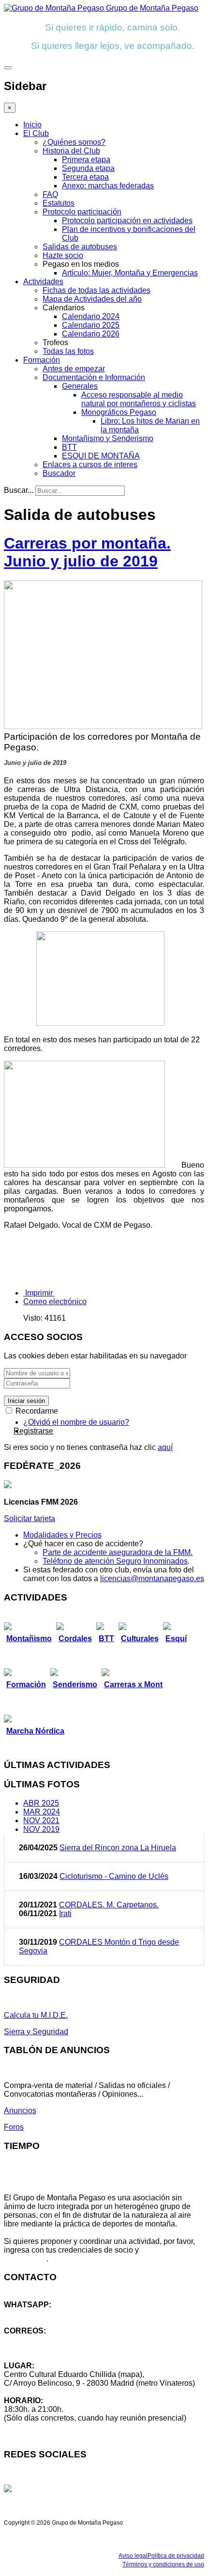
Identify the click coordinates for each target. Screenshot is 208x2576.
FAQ (50, 194)
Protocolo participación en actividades (127, 221)
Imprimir (39, 1293)
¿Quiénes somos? (74, 142)
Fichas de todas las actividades (97, 290)
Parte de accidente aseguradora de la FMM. (118, 1552)
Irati (65, 1913)
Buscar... (19, 490)
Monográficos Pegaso (119, 412)
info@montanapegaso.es (47, 2340)
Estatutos (59, 203)
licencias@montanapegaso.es (152, 1578)
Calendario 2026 (91, 334)
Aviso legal (133, 2556)
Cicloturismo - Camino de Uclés (114, 1876)
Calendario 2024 (91, 316)
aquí (165, 1447)
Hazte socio (63, 255)
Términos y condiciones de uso (163, 2564)
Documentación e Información (94, 377)
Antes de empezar (74, 369)
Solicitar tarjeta (30, 1518)
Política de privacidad (176, 2556)
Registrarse (33, 1431)
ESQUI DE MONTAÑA (101, 456)
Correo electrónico (55, 1302)
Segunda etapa (88, 168)
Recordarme (36, 1411)
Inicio (32, 125)
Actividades (43, 282)
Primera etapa (86, 160)
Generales (80, 386)
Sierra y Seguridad (36, 2032)
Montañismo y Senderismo (108, 438)
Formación (42, 360)
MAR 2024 (42, 1812)
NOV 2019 (41, 1829)
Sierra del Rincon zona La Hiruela (118, 1848)
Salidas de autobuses (80, 247)
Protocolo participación (82, 212)
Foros (14, 2127)
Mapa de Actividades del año (92, 299)
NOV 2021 (41, 1821)
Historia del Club (71, 151)
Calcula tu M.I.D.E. (36, 2015)
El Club (36, 133)
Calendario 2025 (91, 325)
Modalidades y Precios (62, 1535)
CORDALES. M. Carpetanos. (109, 1905)
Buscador (59, 473)
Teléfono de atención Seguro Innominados (115, 1561)
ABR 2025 (41, 1803)
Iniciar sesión (26, 1401)
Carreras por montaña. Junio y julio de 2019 (87, 552)
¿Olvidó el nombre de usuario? (76, 1422)
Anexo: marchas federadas (108, 186)
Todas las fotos (68, 351)
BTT (69, 447)
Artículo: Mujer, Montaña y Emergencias (130, 273)
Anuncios (20, 2111)
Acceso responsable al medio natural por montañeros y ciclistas (139, 399)
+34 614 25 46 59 (34, 2313)
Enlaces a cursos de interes (90, 465)
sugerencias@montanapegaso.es (62, 2348)
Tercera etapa (85, 177)
